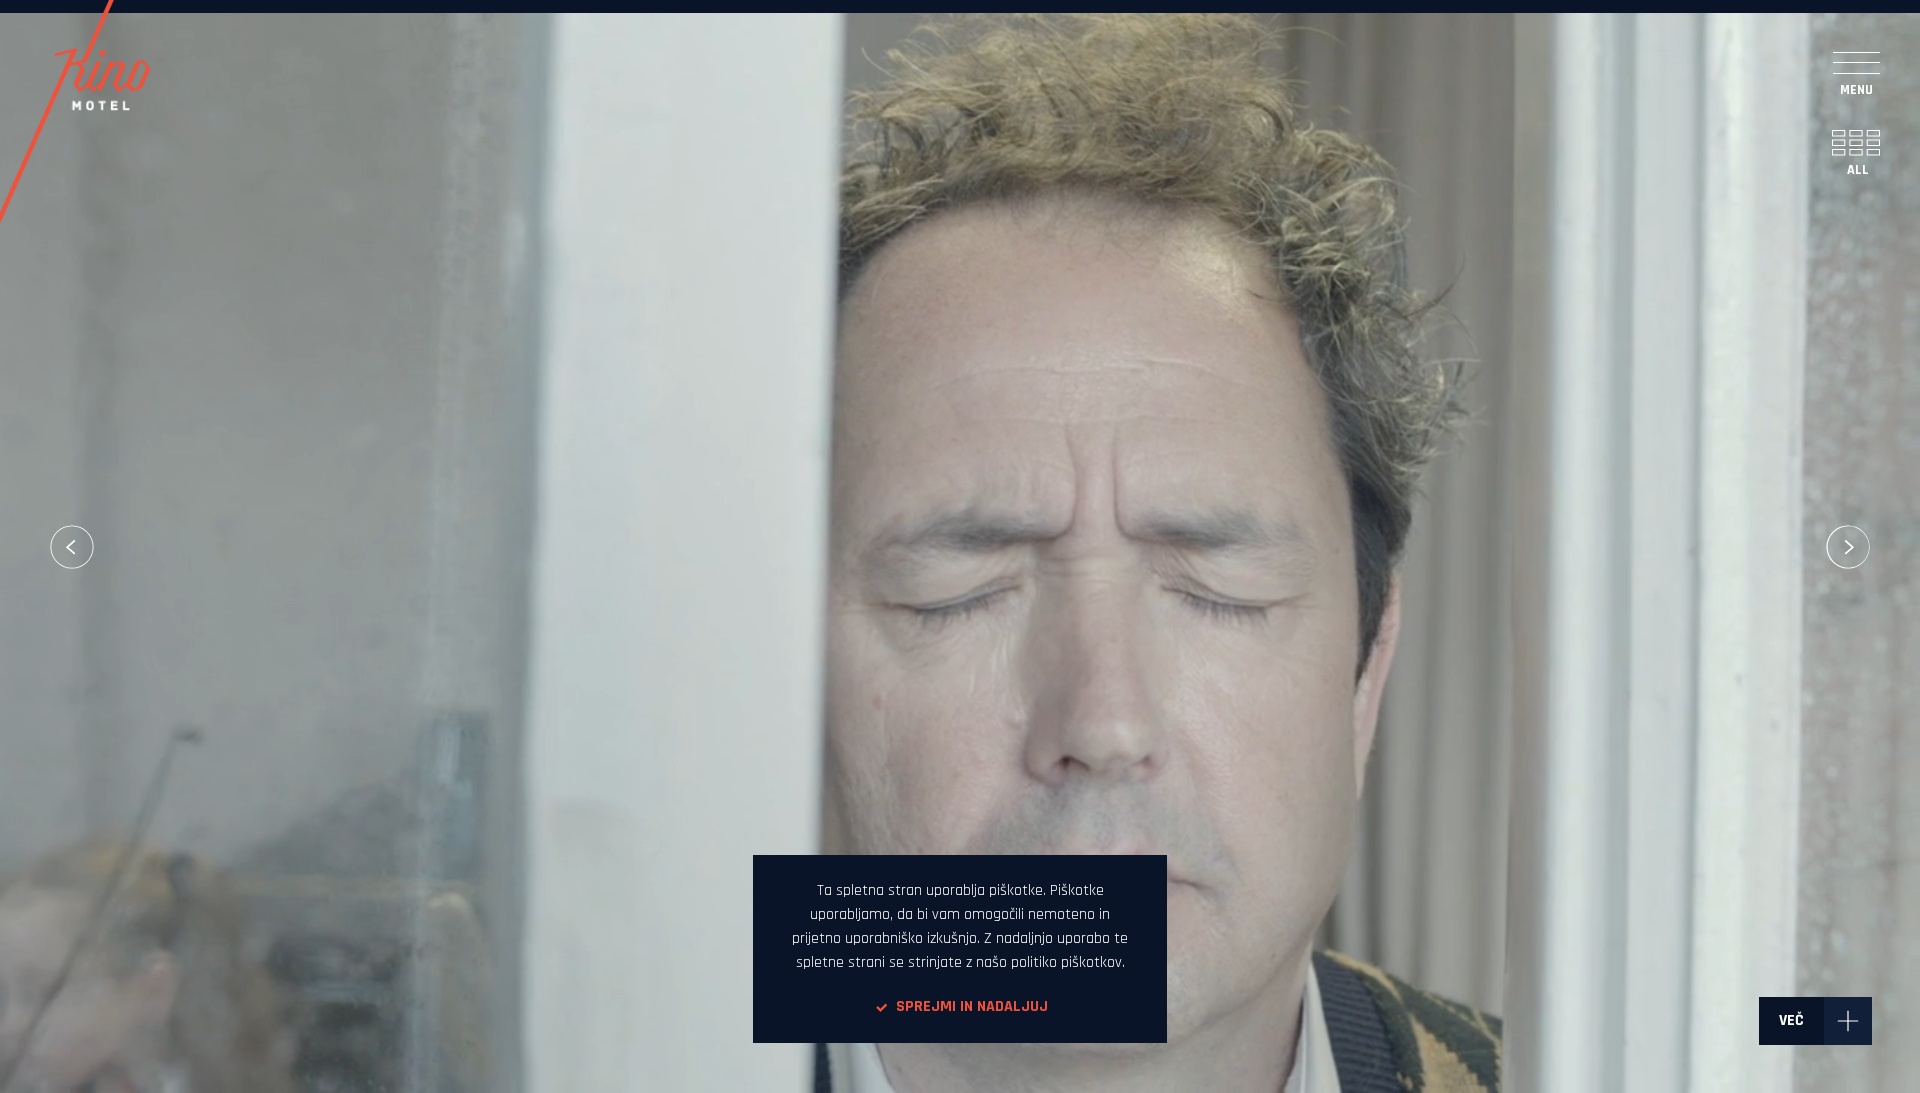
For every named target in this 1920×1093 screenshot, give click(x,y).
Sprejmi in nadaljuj (972, 1006)
